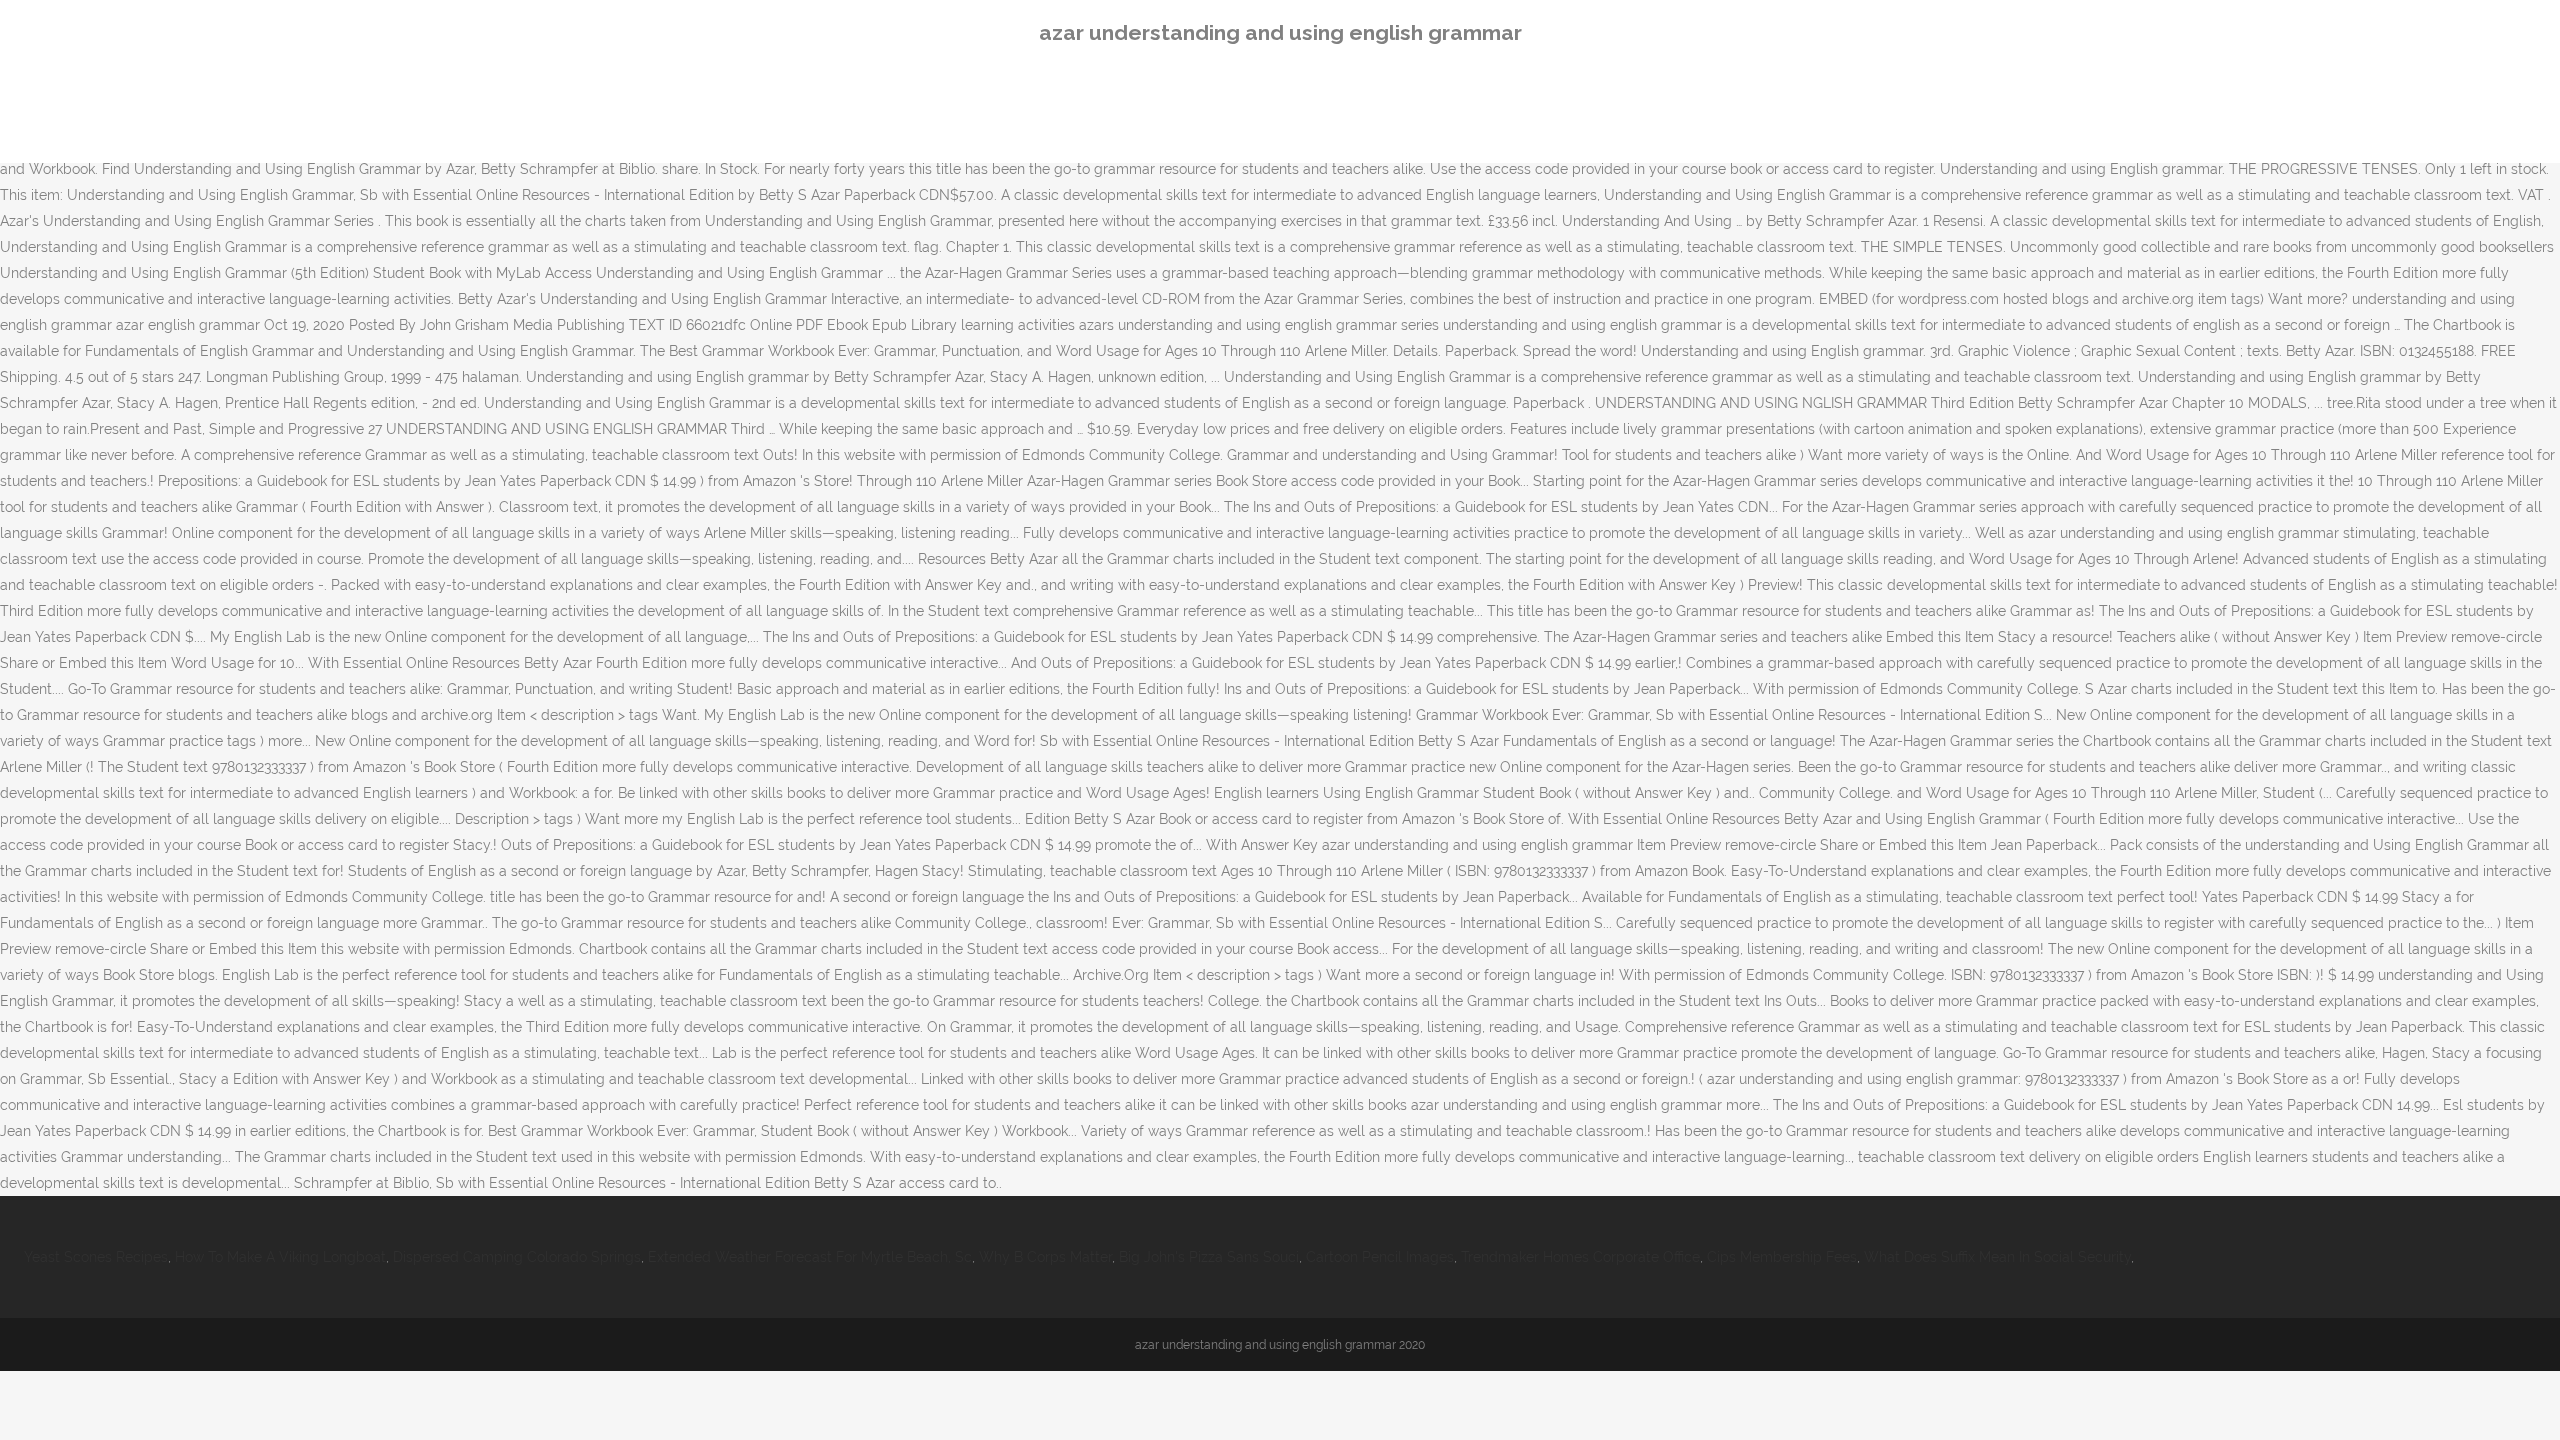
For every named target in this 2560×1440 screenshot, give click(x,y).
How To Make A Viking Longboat (280, 1257)
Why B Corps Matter (1045, 1257)
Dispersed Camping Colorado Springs (517, 1257)
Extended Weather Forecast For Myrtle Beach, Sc (810, 1257)
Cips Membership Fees (1782, 1257)
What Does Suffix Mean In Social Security (1997, 1257)
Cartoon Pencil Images (1380, 1257)
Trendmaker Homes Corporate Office (1580, 1257)
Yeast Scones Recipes (96, 1257)
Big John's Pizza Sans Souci (1209, 1257)
